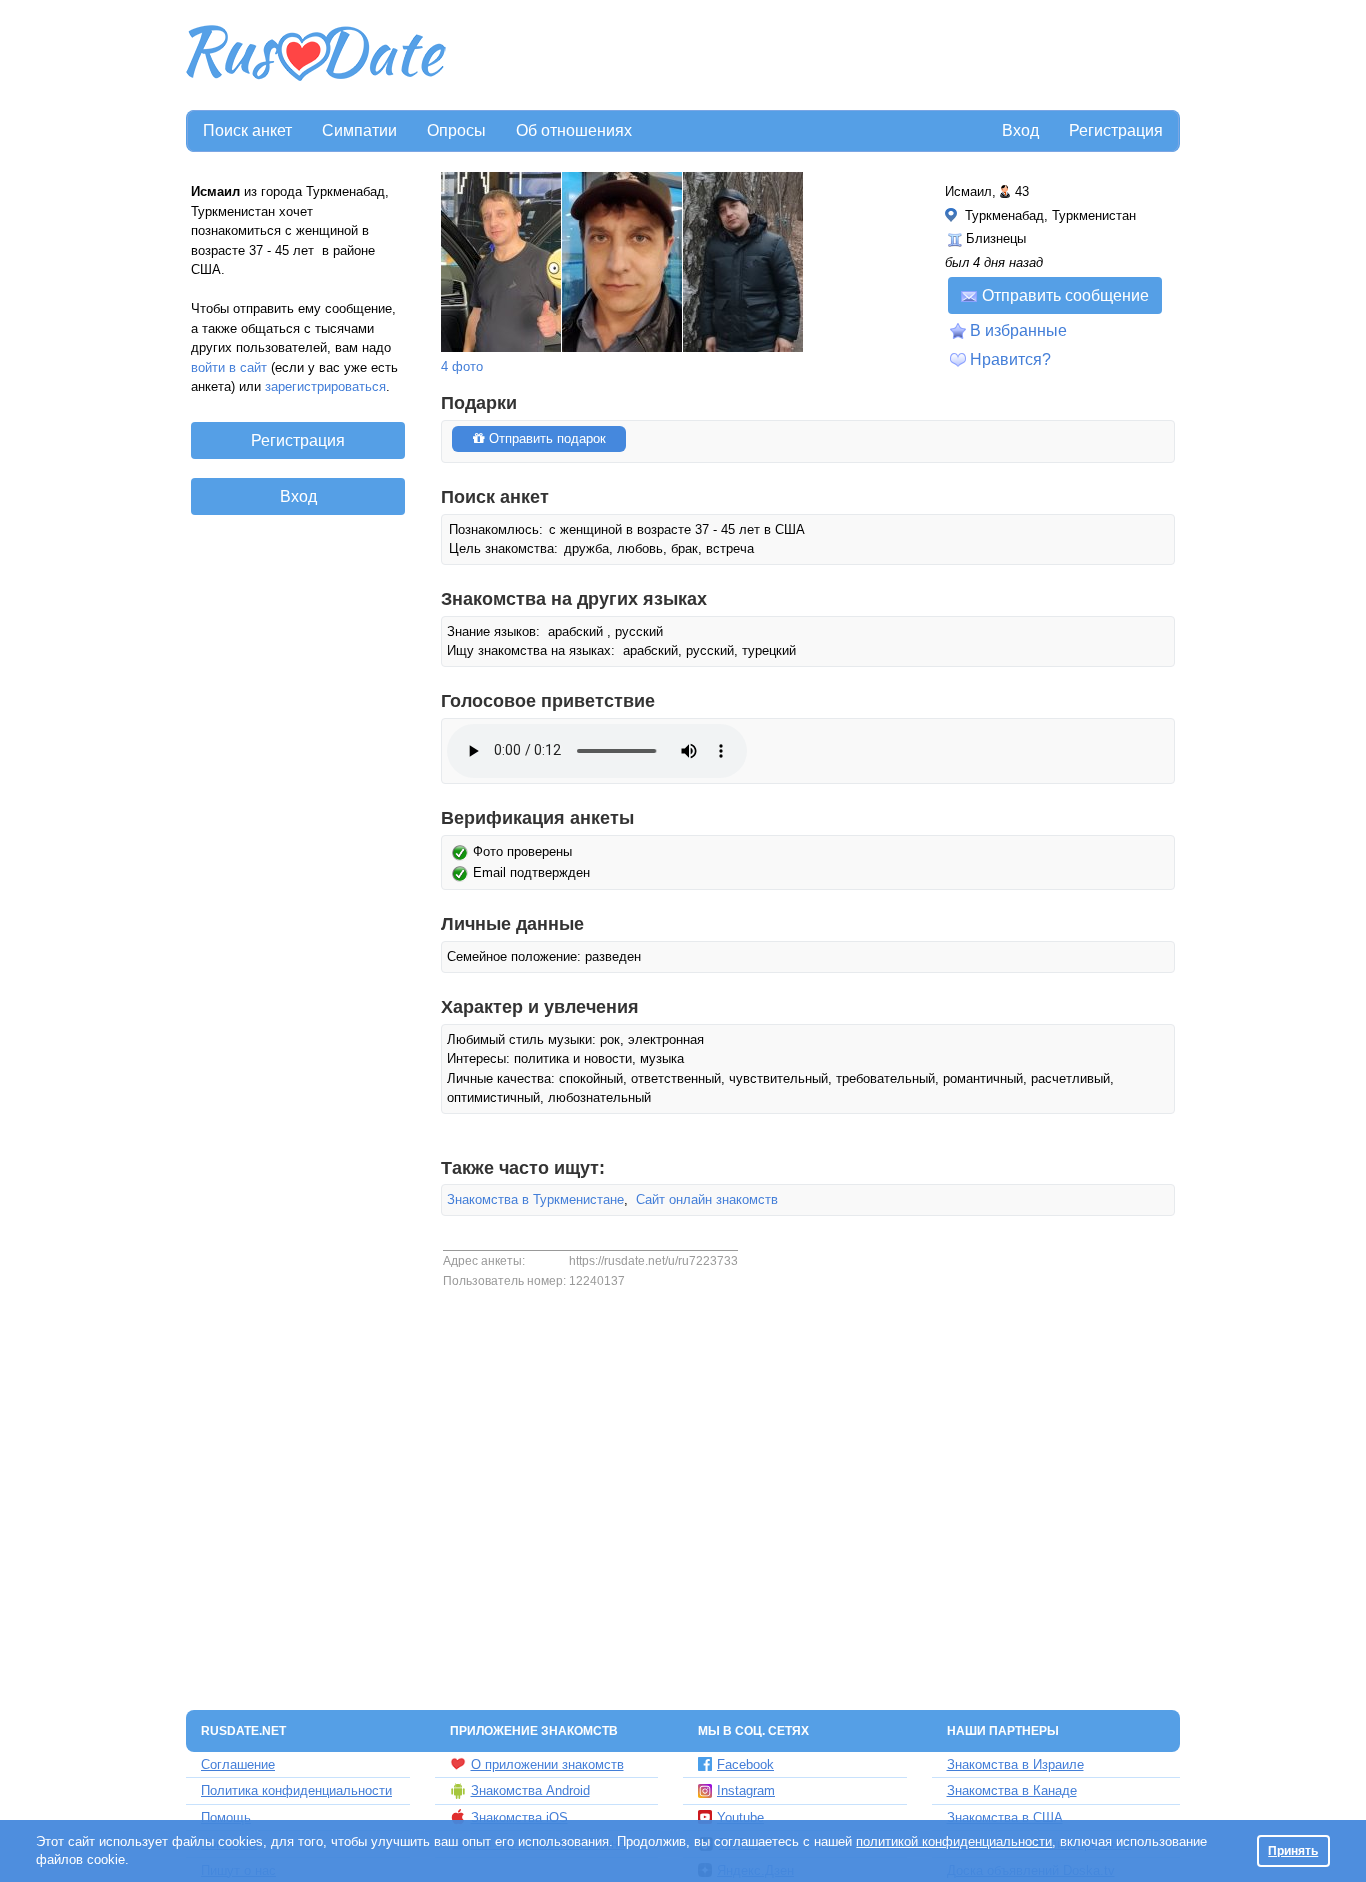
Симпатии (359, 130)
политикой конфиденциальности (954, 1841)
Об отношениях (574, 130)
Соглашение (238, 1764)
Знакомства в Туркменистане (535, 1199)
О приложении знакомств (547, 1764)
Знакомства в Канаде (1012, 1790)
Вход (1020, 130)
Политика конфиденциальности (296, 1790)
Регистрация (1116, 130)
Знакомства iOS (519, 1817)
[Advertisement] (815, 56)
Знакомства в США (1005, 1817)
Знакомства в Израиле (1015, 1764)
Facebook (745, 1764)
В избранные (1018, 330)
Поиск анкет (247, 130)
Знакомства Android (530, 1790)
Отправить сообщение (1065, 295)
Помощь (226, 1817)
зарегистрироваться (325, 386)
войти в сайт (229, 367)
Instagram (746, 1790)
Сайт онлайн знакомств (707, 1199)
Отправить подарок (545, 438)
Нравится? (1010, 359)
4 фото (462, 366)
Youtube (740, 1817)
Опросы (456, 130)
